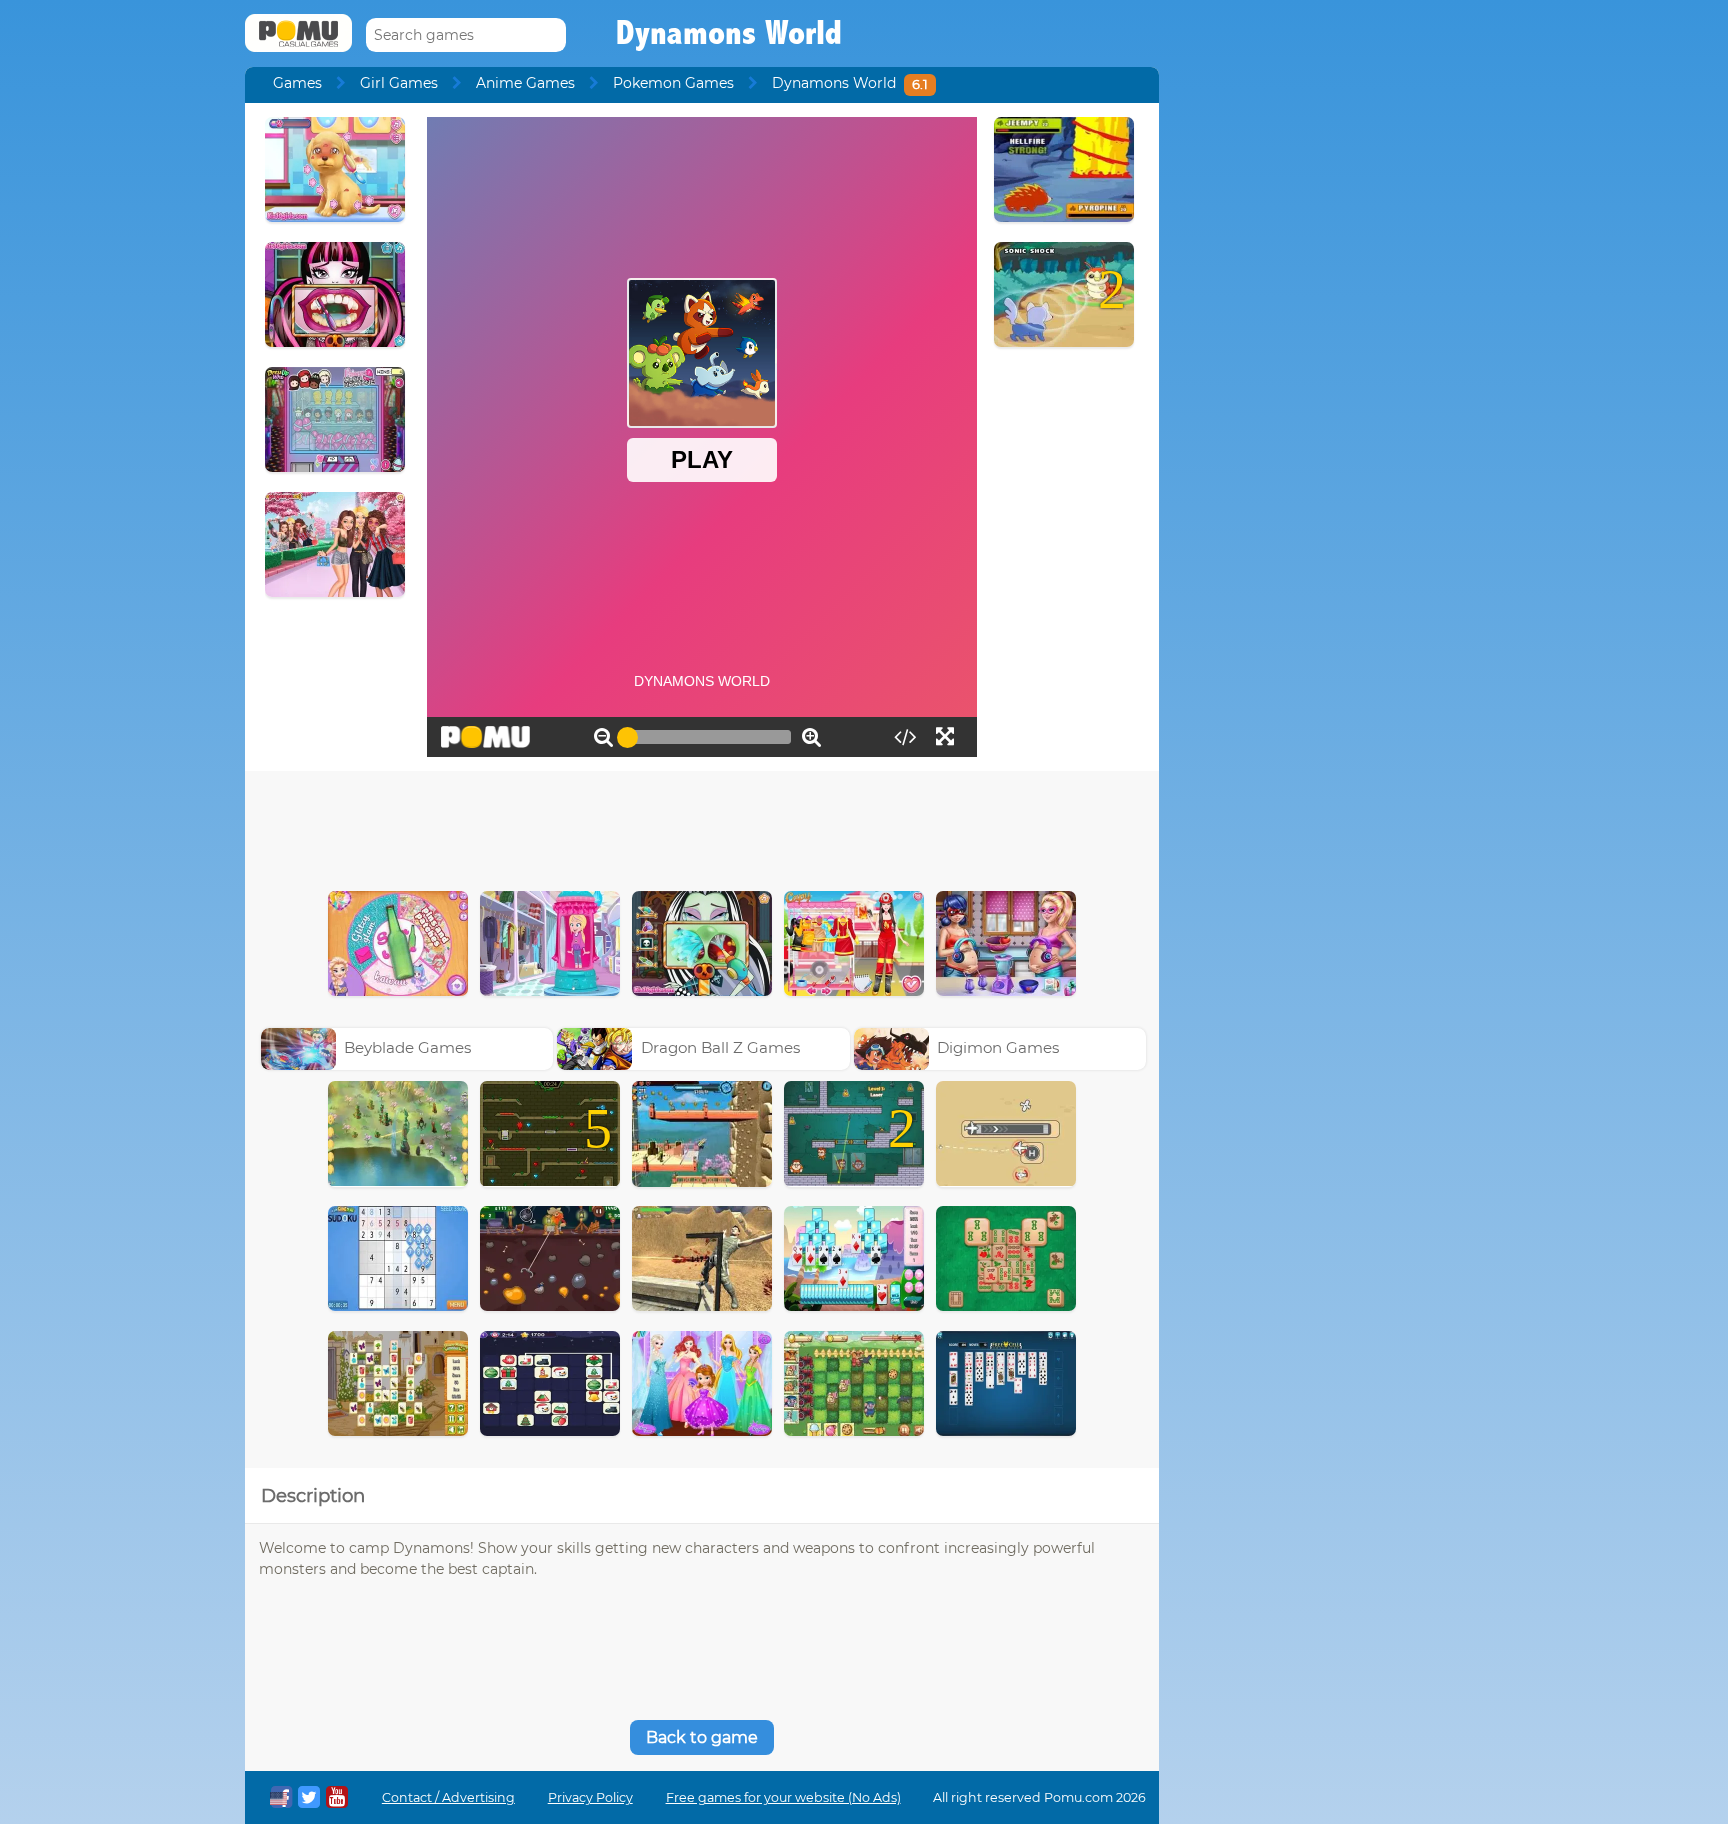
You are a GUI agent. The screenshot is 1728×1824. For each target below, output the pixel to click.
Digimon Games (998, 1047)
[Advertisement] (702, 826)
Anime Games (525, 83)
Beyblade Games (407, 1047)
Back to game (702, 1737)
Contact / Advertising (448, 1797)
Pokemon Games (673, 83)
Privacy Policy (590, 1797)
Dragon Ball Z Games (720, 1047)
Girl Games (399, 83)
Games (297, 83)
